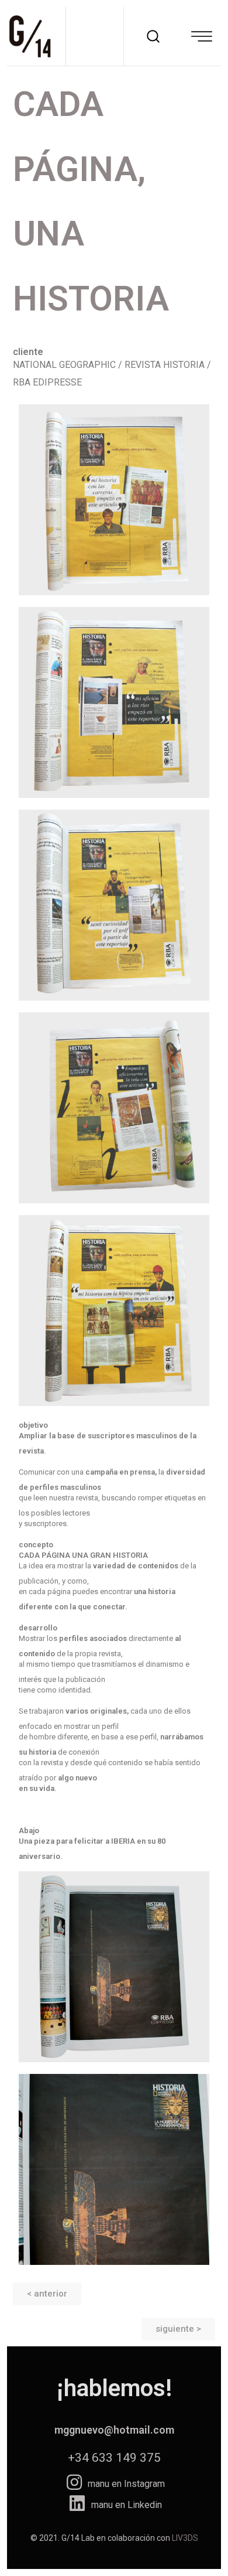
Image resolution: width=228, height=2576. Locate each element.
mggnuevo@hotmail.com (114, 2430)
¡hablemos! (114, 2388)
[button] (47, 2294)
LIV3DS (185, 2538)
